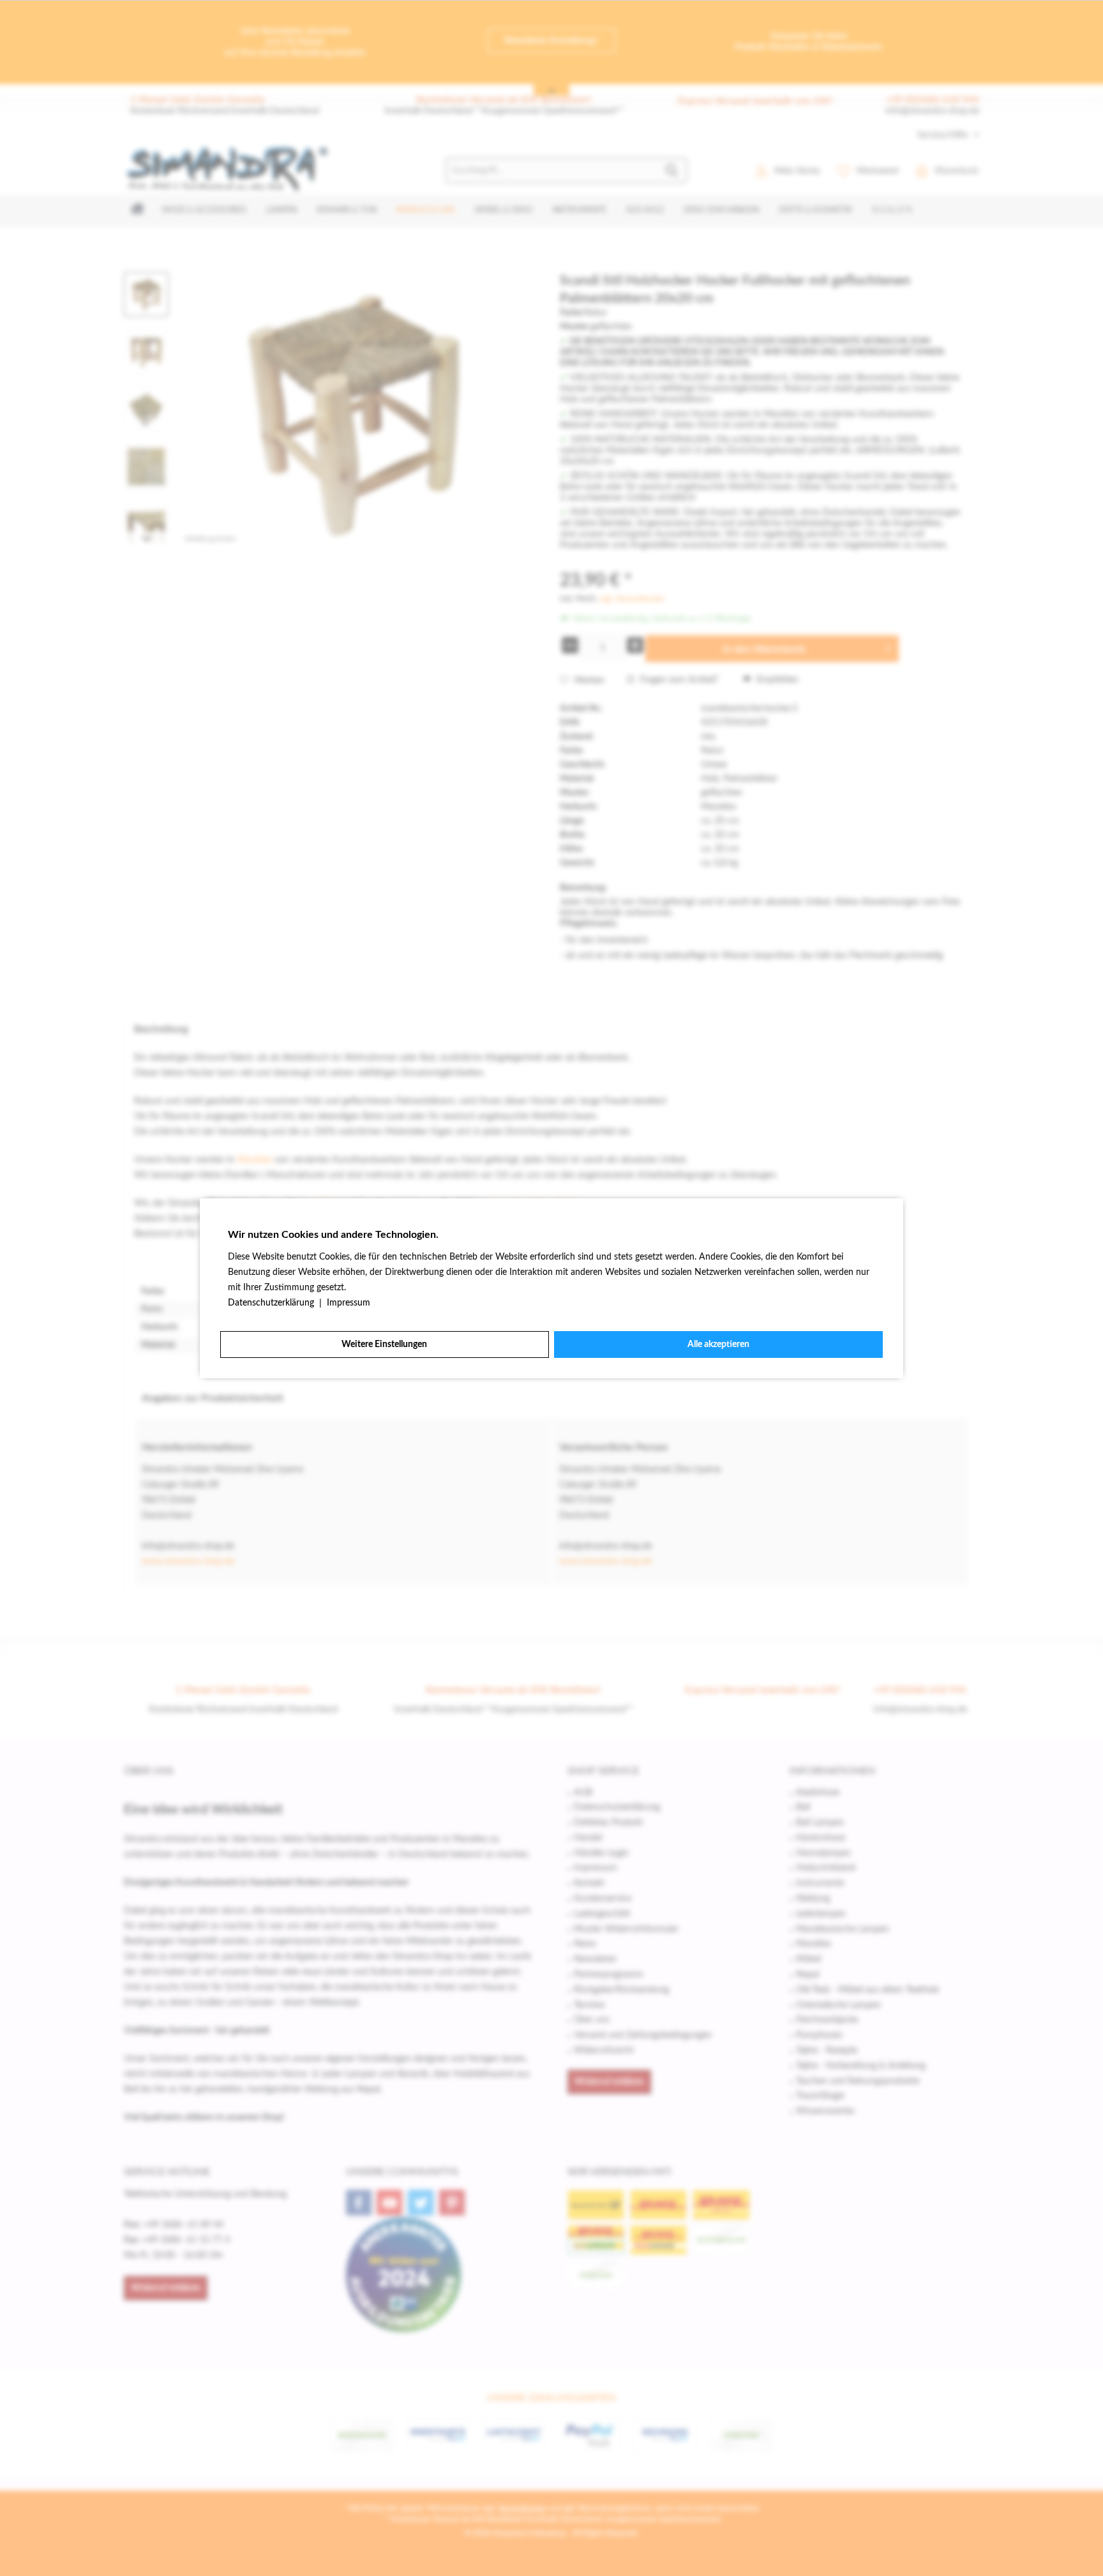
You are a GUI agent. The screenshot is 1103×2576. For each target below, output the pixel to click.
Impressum (349, 1303)
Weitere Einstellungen (384, 1344)
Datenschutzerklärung (272, 1303)
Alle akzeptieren (718, 1344)
